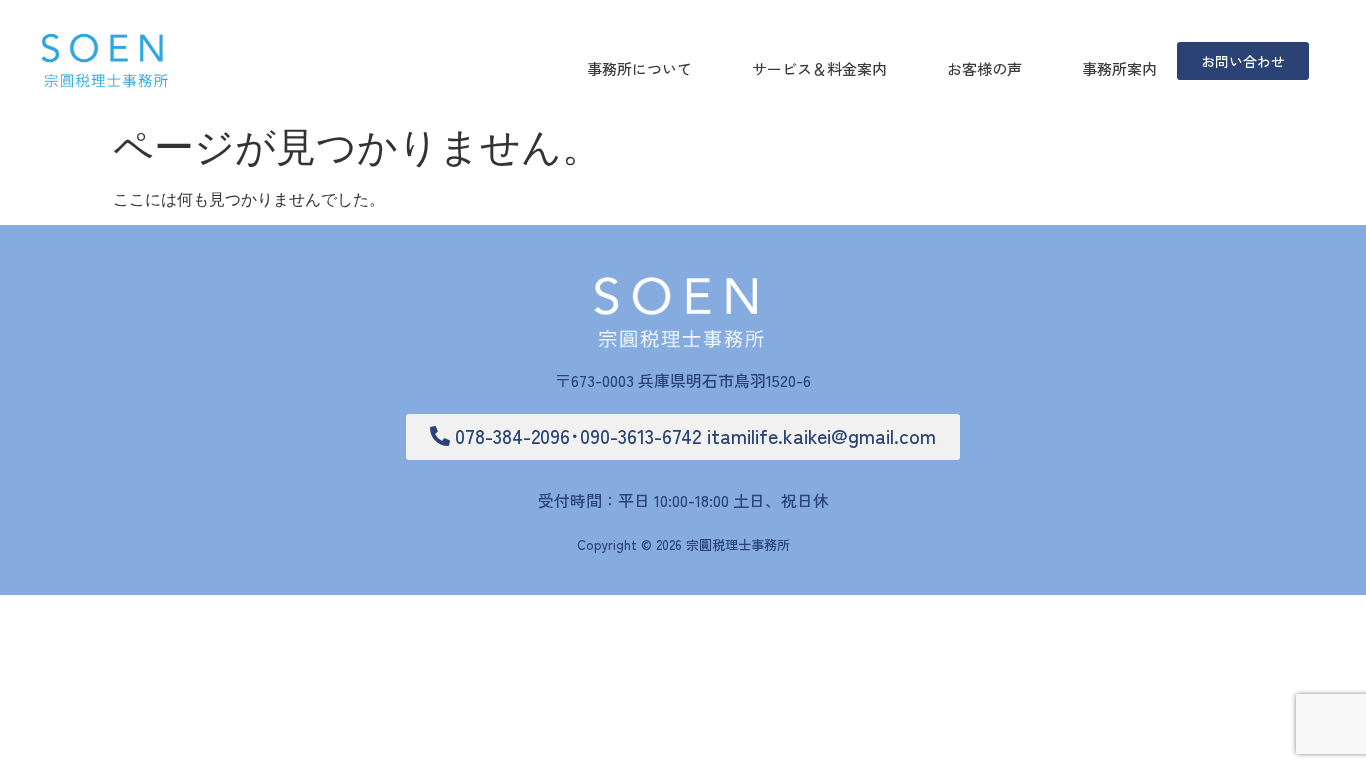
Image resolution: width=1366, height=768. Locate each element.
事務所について (639, 68)
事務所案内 (1119, 68)
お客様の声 (984, 68)
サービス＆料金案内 (819, 68)
